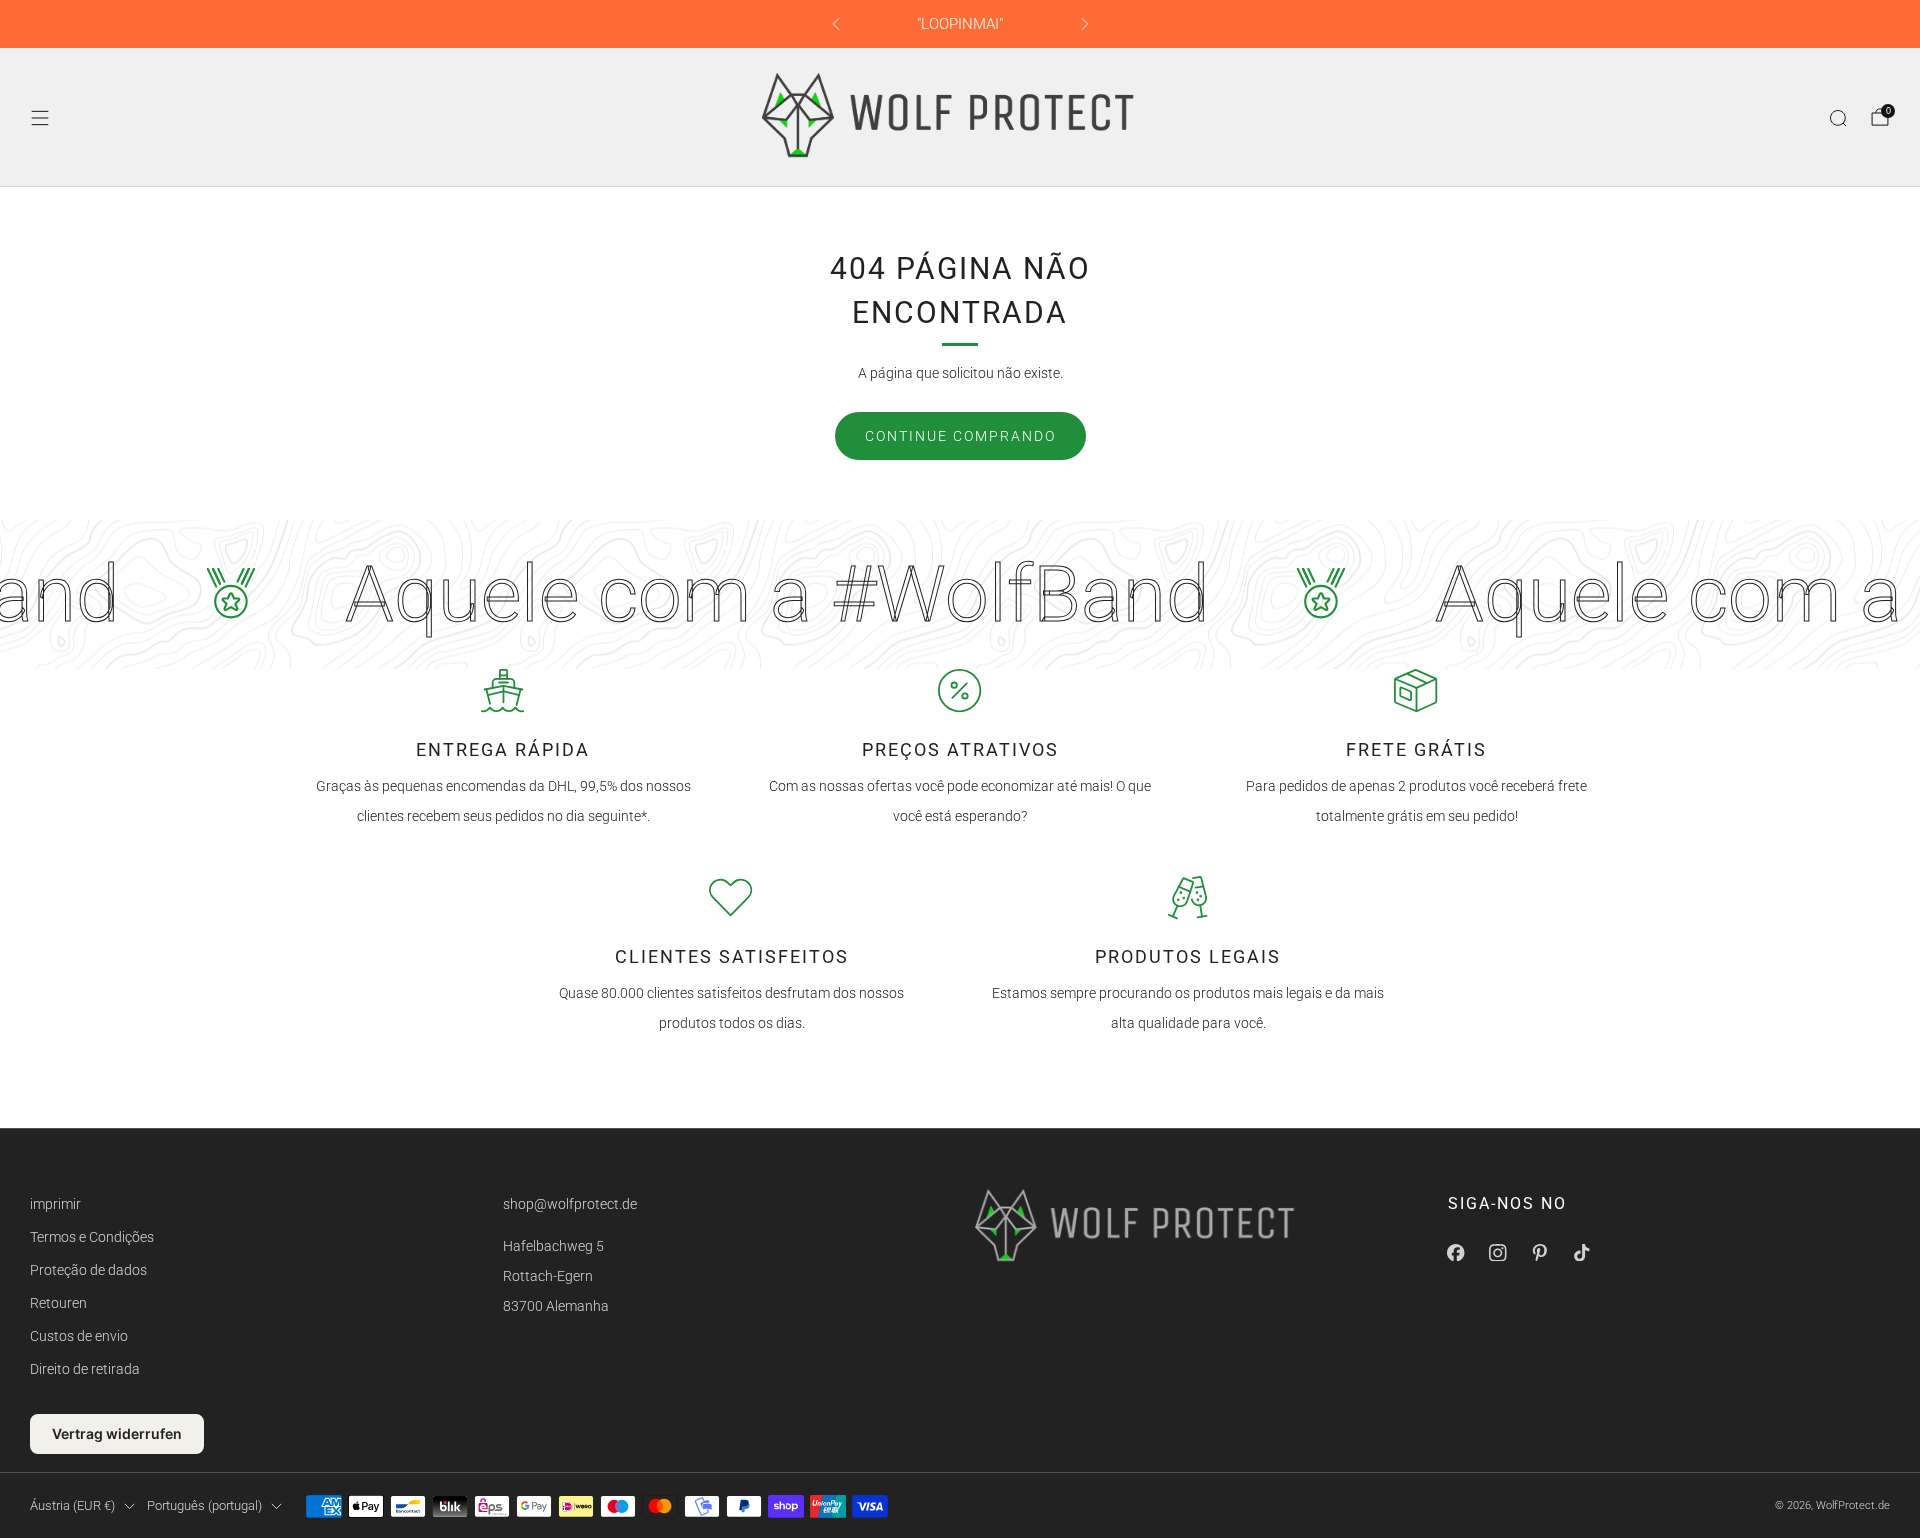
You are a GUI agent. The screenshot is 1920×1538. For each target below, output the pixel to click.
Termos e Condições (92, 1237)
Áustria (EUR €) (72, 1505)
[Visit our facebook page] (1456, 1253)
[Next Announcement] (1085, 24)
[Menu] (40, 118)
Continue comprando (960, 436)
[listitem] (960, 24)
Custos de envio (79, 1336)
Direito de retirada (85, 1369)
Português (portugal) (204, 1505)
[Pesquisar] (1838, 118)
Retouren (58, 1303)
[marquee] (960, 594)
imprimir (55, 1204)
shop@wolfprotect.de (570, 1204)
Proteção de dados (88, 1270)
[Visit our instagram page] (1498, 1253)
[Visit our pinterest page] (1540, 1253)
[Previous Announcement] (836, 24)
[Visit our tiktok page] (1582, 1253)
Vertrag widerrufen (117, 1433)
